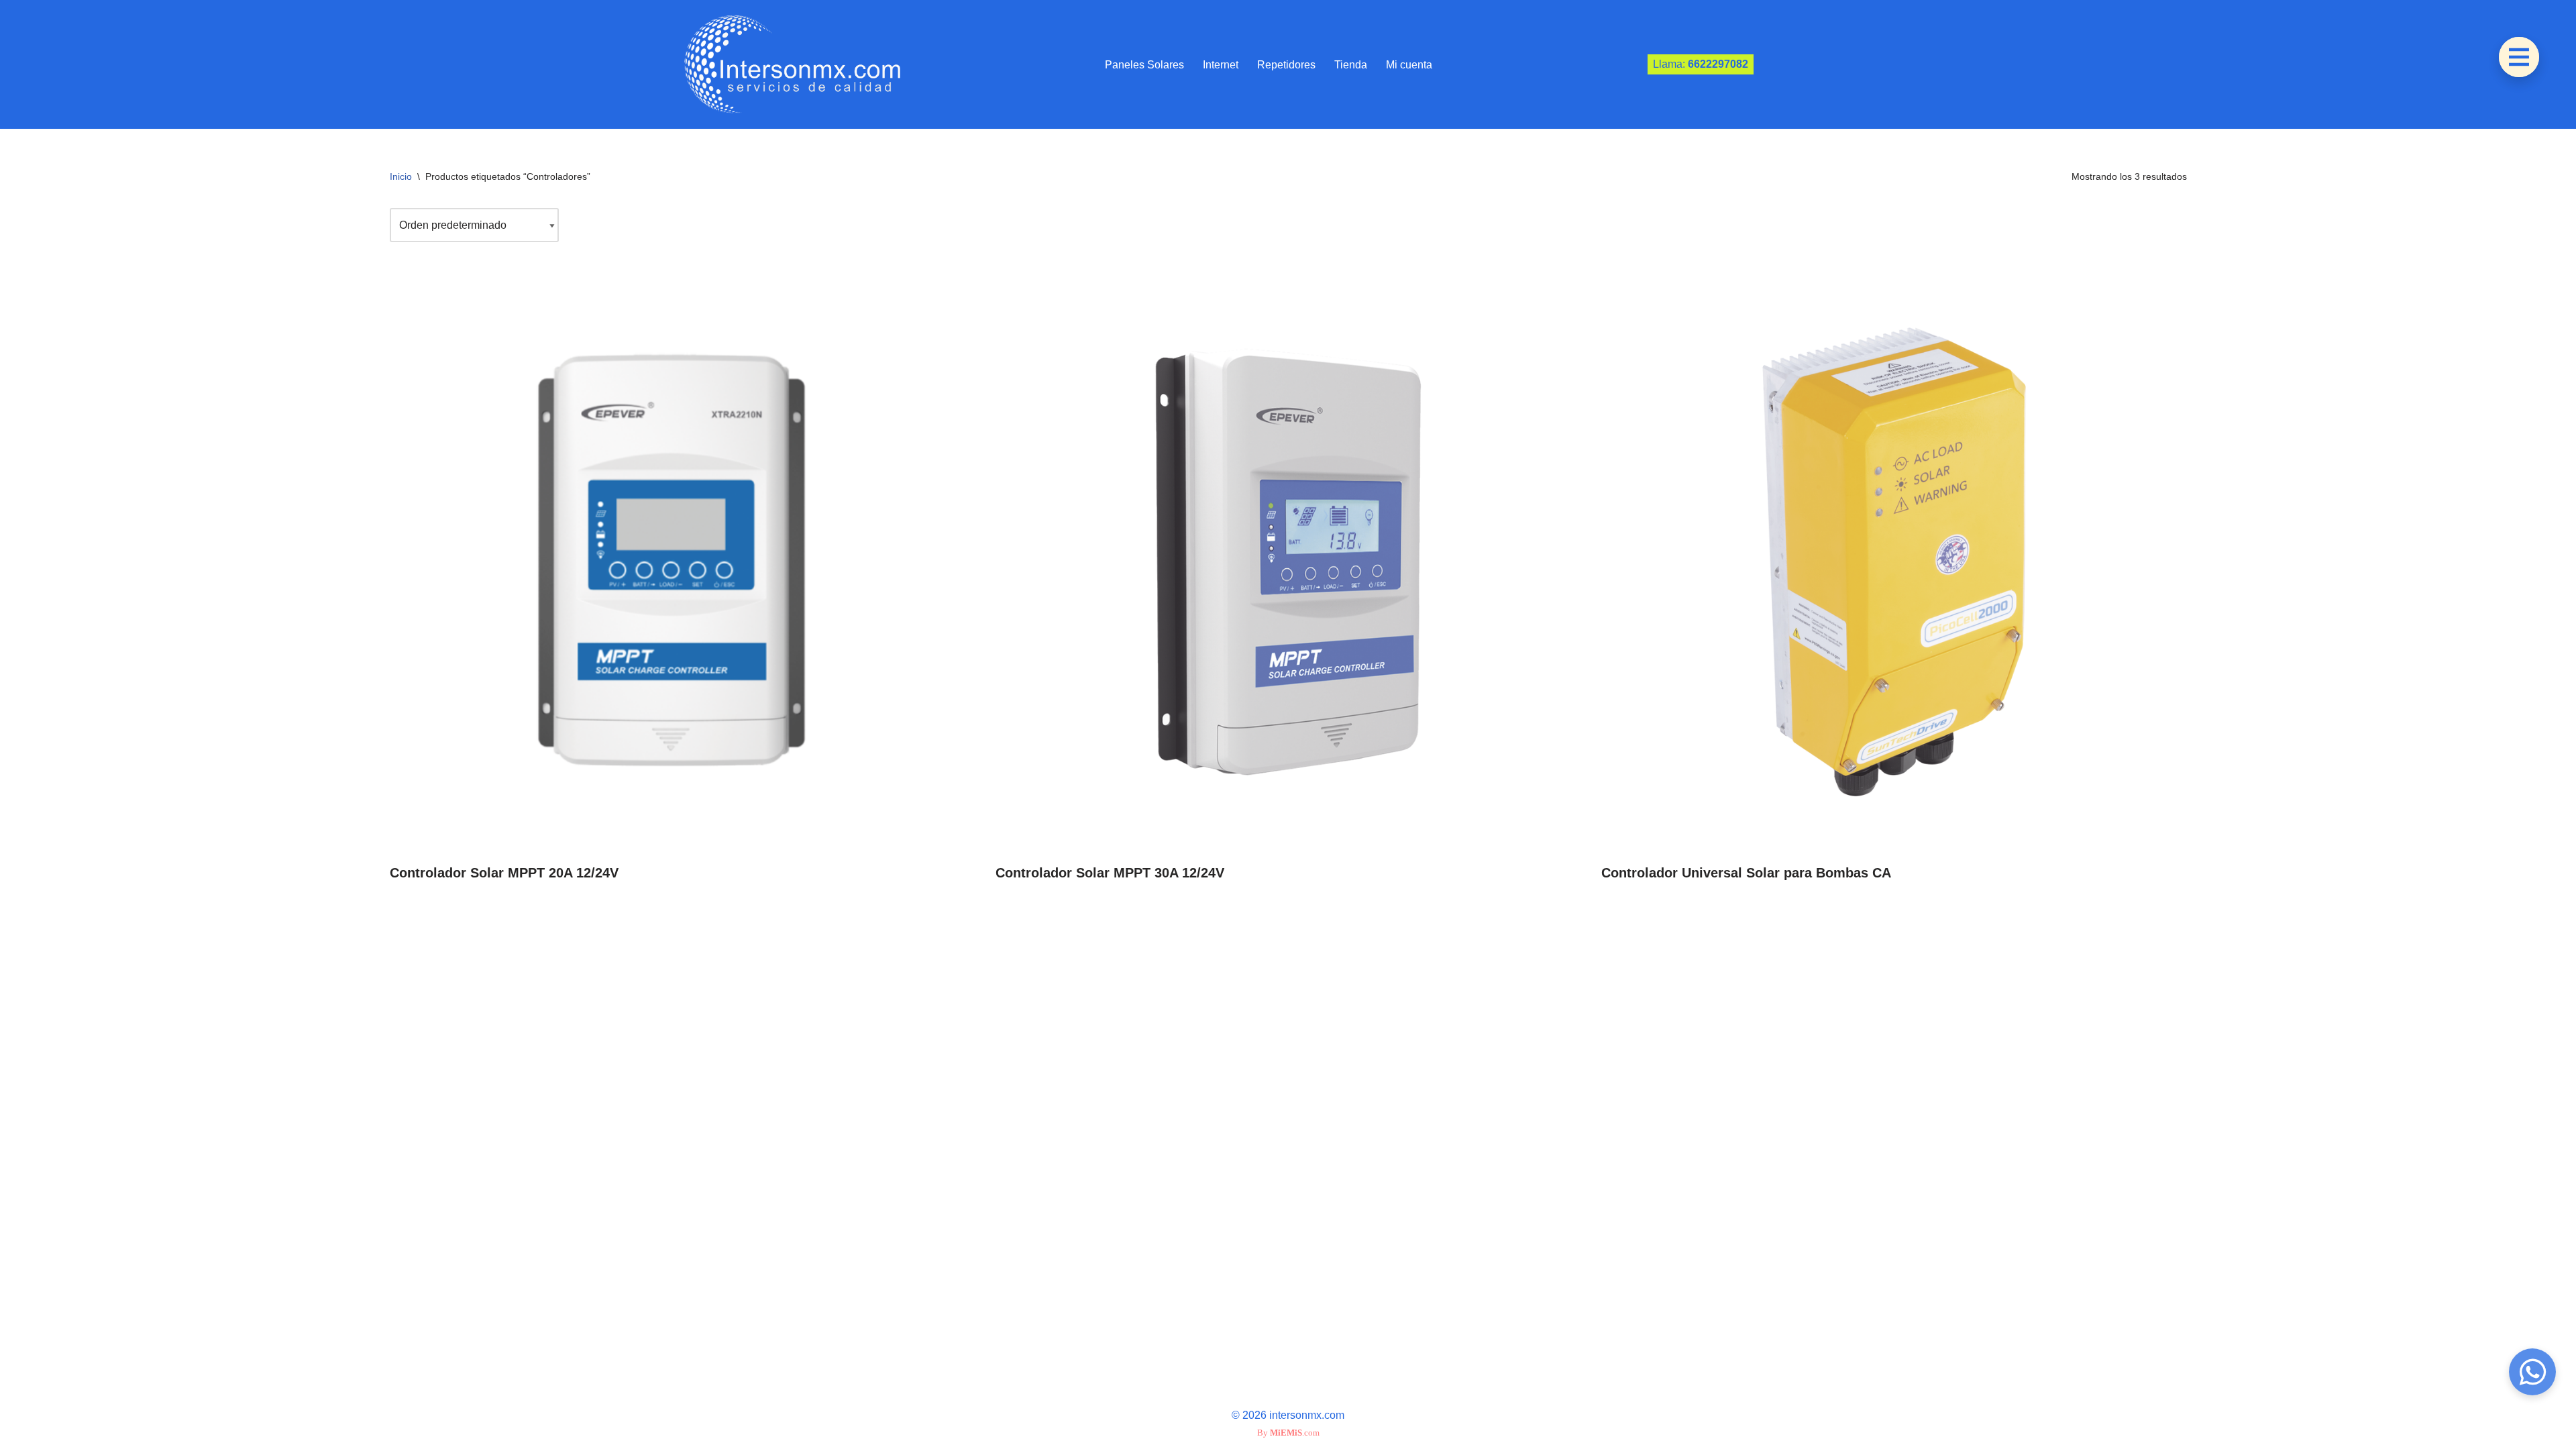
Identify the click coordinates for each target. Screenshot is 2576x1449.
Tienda (1351, 65)
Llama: (1701, 64)
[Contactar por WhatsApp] (2532, 1372)
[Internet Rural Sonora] (788, 64)
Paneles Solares (1144, 65)
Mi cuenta (1409, 65)
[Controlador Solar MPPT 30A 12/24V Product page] (1288, 562)
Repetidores (1286, 65)
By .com (1288, 1433)
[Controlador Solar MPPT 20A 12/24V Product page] (682, 562)
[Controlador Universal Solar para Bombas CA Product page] (1894, 562)
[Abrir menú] (2519, 57)
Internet (1221, 65)
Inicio (401, 176)
